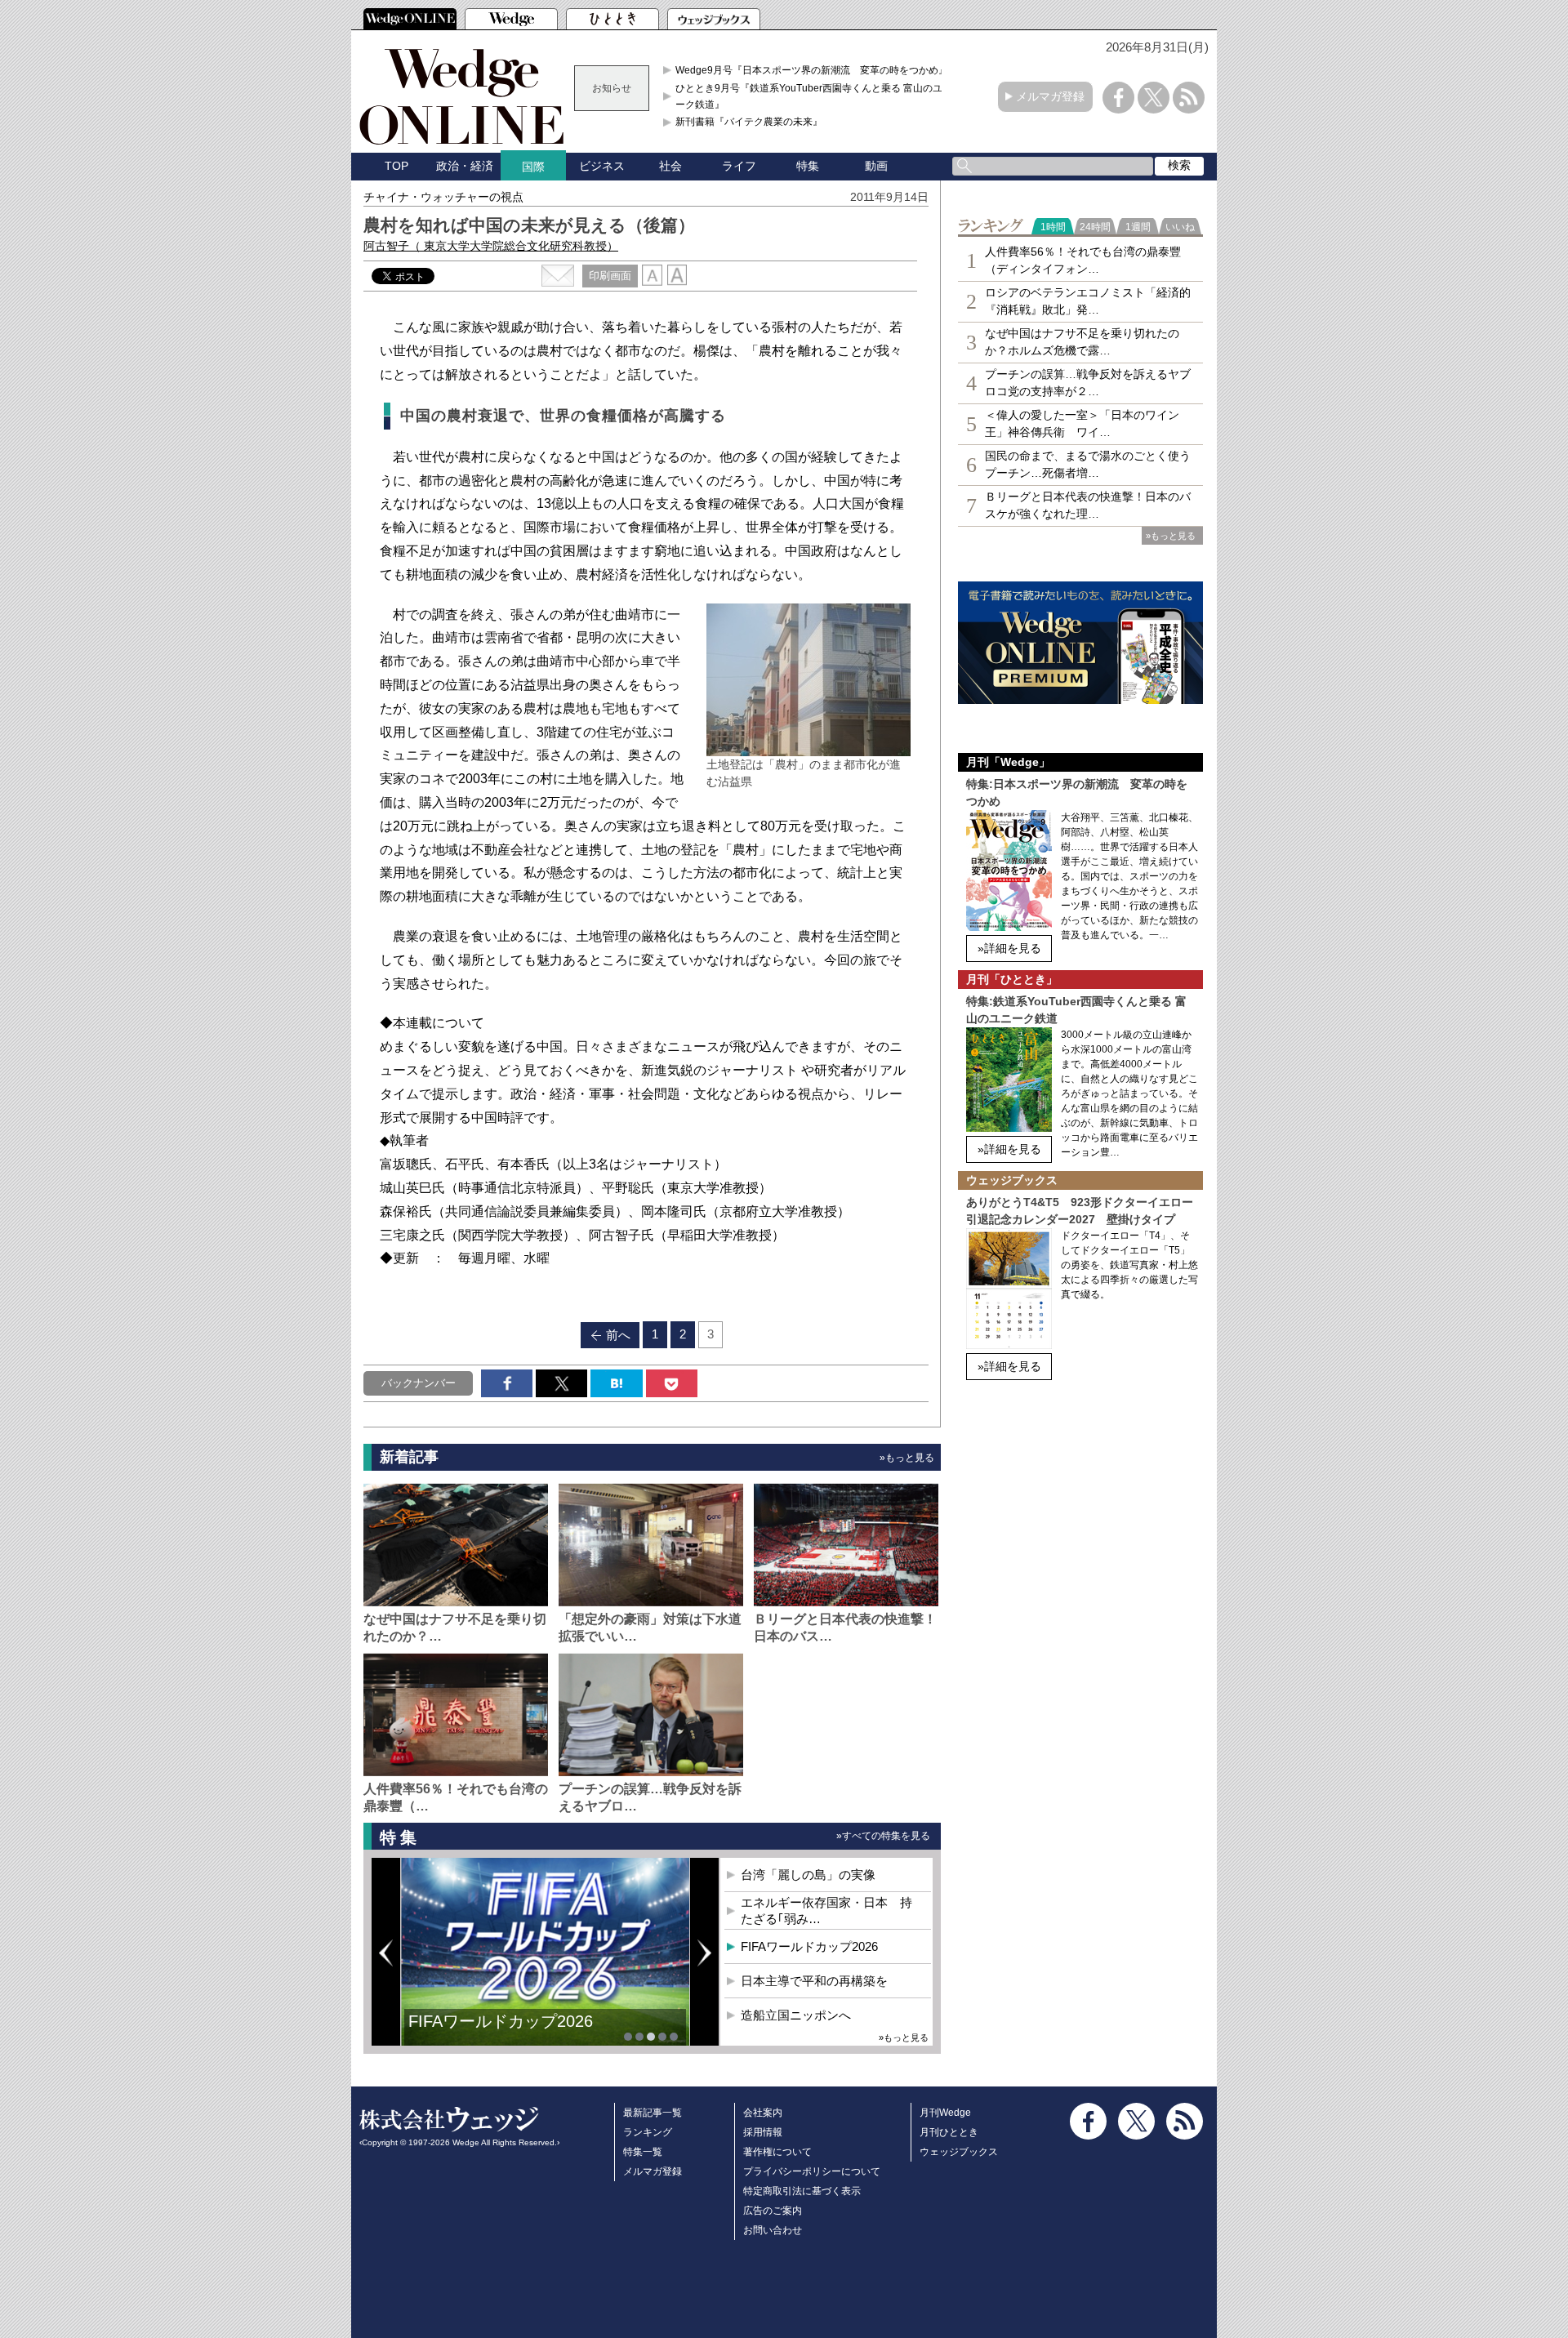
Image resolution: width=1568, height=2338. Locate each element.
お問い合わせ (773, 2230)
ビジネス (602, 166)
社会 (670, 166)
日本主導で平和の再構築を (506, 2033)
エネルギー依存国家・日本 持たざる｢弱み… (826, 1910)
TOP (396, 166)
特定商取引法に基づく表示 (802, 2191)
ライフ (739, 166)
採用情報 (763, 2132)
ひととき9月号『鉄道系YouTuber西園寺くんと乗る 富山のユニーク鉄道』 (814, 96)
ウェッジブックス (959, 2152)
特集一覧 (643, 2152)
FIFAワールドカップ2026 (809, 1946)
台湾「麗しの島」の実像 (808, 1875)
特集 (808, 166)
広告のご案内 (773, 2211)
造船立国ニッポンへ (796, 2015)
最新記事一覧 (653, 2113)
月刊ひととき (949, 2132)
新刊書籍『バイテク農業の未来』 (749, 122)
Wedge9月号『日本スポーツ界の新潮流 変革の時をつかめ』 (812, 70)
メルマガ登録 (1050, 96)
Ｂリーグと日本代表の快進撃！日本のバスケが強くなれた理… (1088, 505)
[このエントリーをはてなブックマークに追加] (616, 1383)
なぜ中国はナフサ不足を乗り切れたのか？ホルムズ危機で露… (1082, 342)
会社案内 (763, 2113)
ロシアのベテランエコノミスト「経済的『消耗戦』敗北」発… (1088, 301)
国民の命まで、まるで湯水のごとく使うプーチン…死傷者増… (1088, 464)
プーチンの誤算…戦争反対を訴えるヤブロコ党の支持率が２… (1088, 383)
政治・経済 (465, 166)
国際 (533, 167)
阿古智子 (491, 246)
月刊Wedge (945, 2113)
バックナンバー (419, 1383)
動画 (876, 166)
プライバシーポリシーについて (812, 2171)
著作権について (777, 2152)
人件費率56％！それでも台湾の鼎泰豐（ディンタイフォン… (1083, 260)
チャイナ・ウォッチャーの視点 (443, 197)
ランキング (648, 2132)
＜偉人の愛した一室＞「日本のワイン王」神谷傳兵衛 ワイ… (1082, 423)
